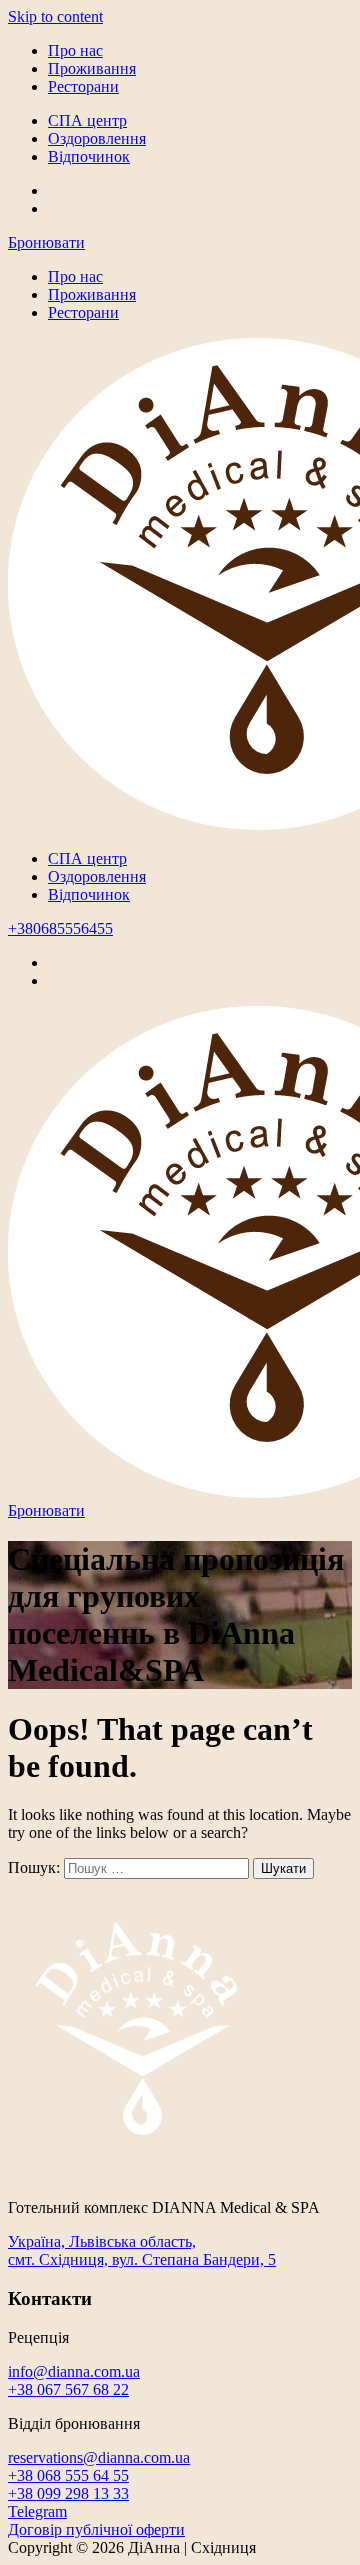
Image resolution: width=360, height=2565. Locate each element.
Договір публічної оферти (96, 2529)
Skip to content (55, 16)
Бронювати (46, 242)
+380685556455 (60, 928)
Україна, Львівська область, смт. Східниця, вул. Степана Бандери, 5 (142, 2250)
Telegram (37, 2511)
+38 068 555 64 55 (68, 2475)
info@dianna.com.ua (74, 2371)
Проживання (92, 68)
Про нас (75, 50)
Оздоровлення (97, 138)
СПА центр (87, 120)
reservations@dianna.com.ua (99, 2457)
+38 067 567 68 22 (68, 2389)
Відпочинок (89, 156)
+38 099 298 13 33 (68, 2493)
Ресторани (83, 86)
